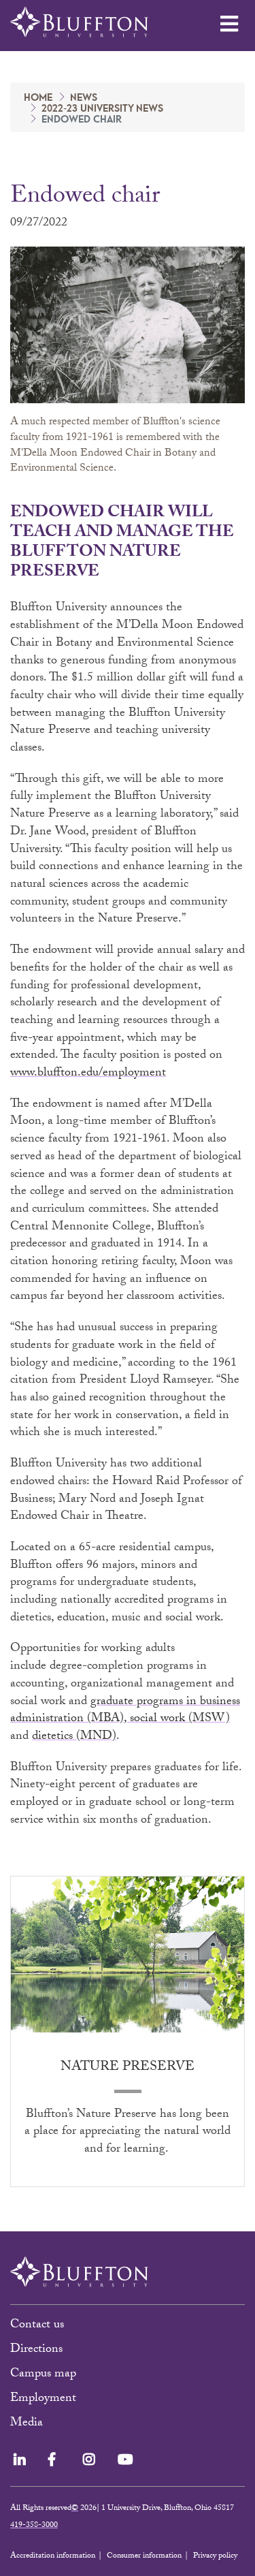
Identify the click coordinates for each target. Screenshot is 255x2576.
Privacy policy (215, 2556)
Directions (36, 2350)
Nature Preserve (128, 2068)
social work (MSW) (180, 1719)
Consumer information (144, 2556)
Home (38, 98)
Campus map (43, 2375)
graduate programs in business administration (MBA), (125, 1711)
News (84, 98)
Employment (43, 2399)
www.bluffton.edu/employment (88, 1074)
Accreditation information (53, 2556)
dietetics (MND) (74, 1737)
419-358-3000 (34, 2526)
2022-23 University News (102, 109)
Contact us (37, 2326)
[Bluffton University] (79, 22)
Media (28, 2424)
